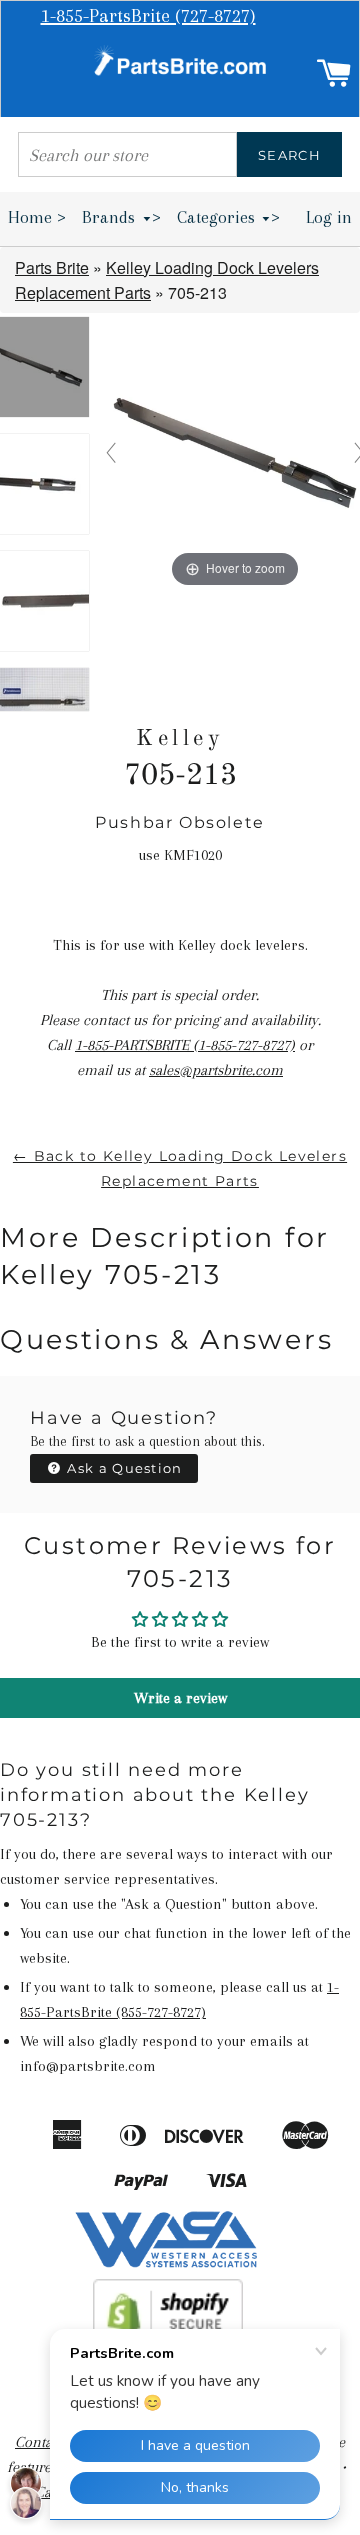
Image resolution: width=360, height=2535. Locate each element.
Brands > (121, 217)
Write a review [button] (180, 1698)
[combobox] (127, 154)
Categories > (229, 217)
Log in (329, 217)
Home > (37, 217)
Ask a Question (123, 1468)
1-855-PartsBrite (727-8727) (148, 16)
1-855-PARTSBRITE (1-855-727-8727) (185, 1045)
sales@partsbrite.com (216, 1070)
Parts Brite (52, 267)
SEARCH (289, 155)
